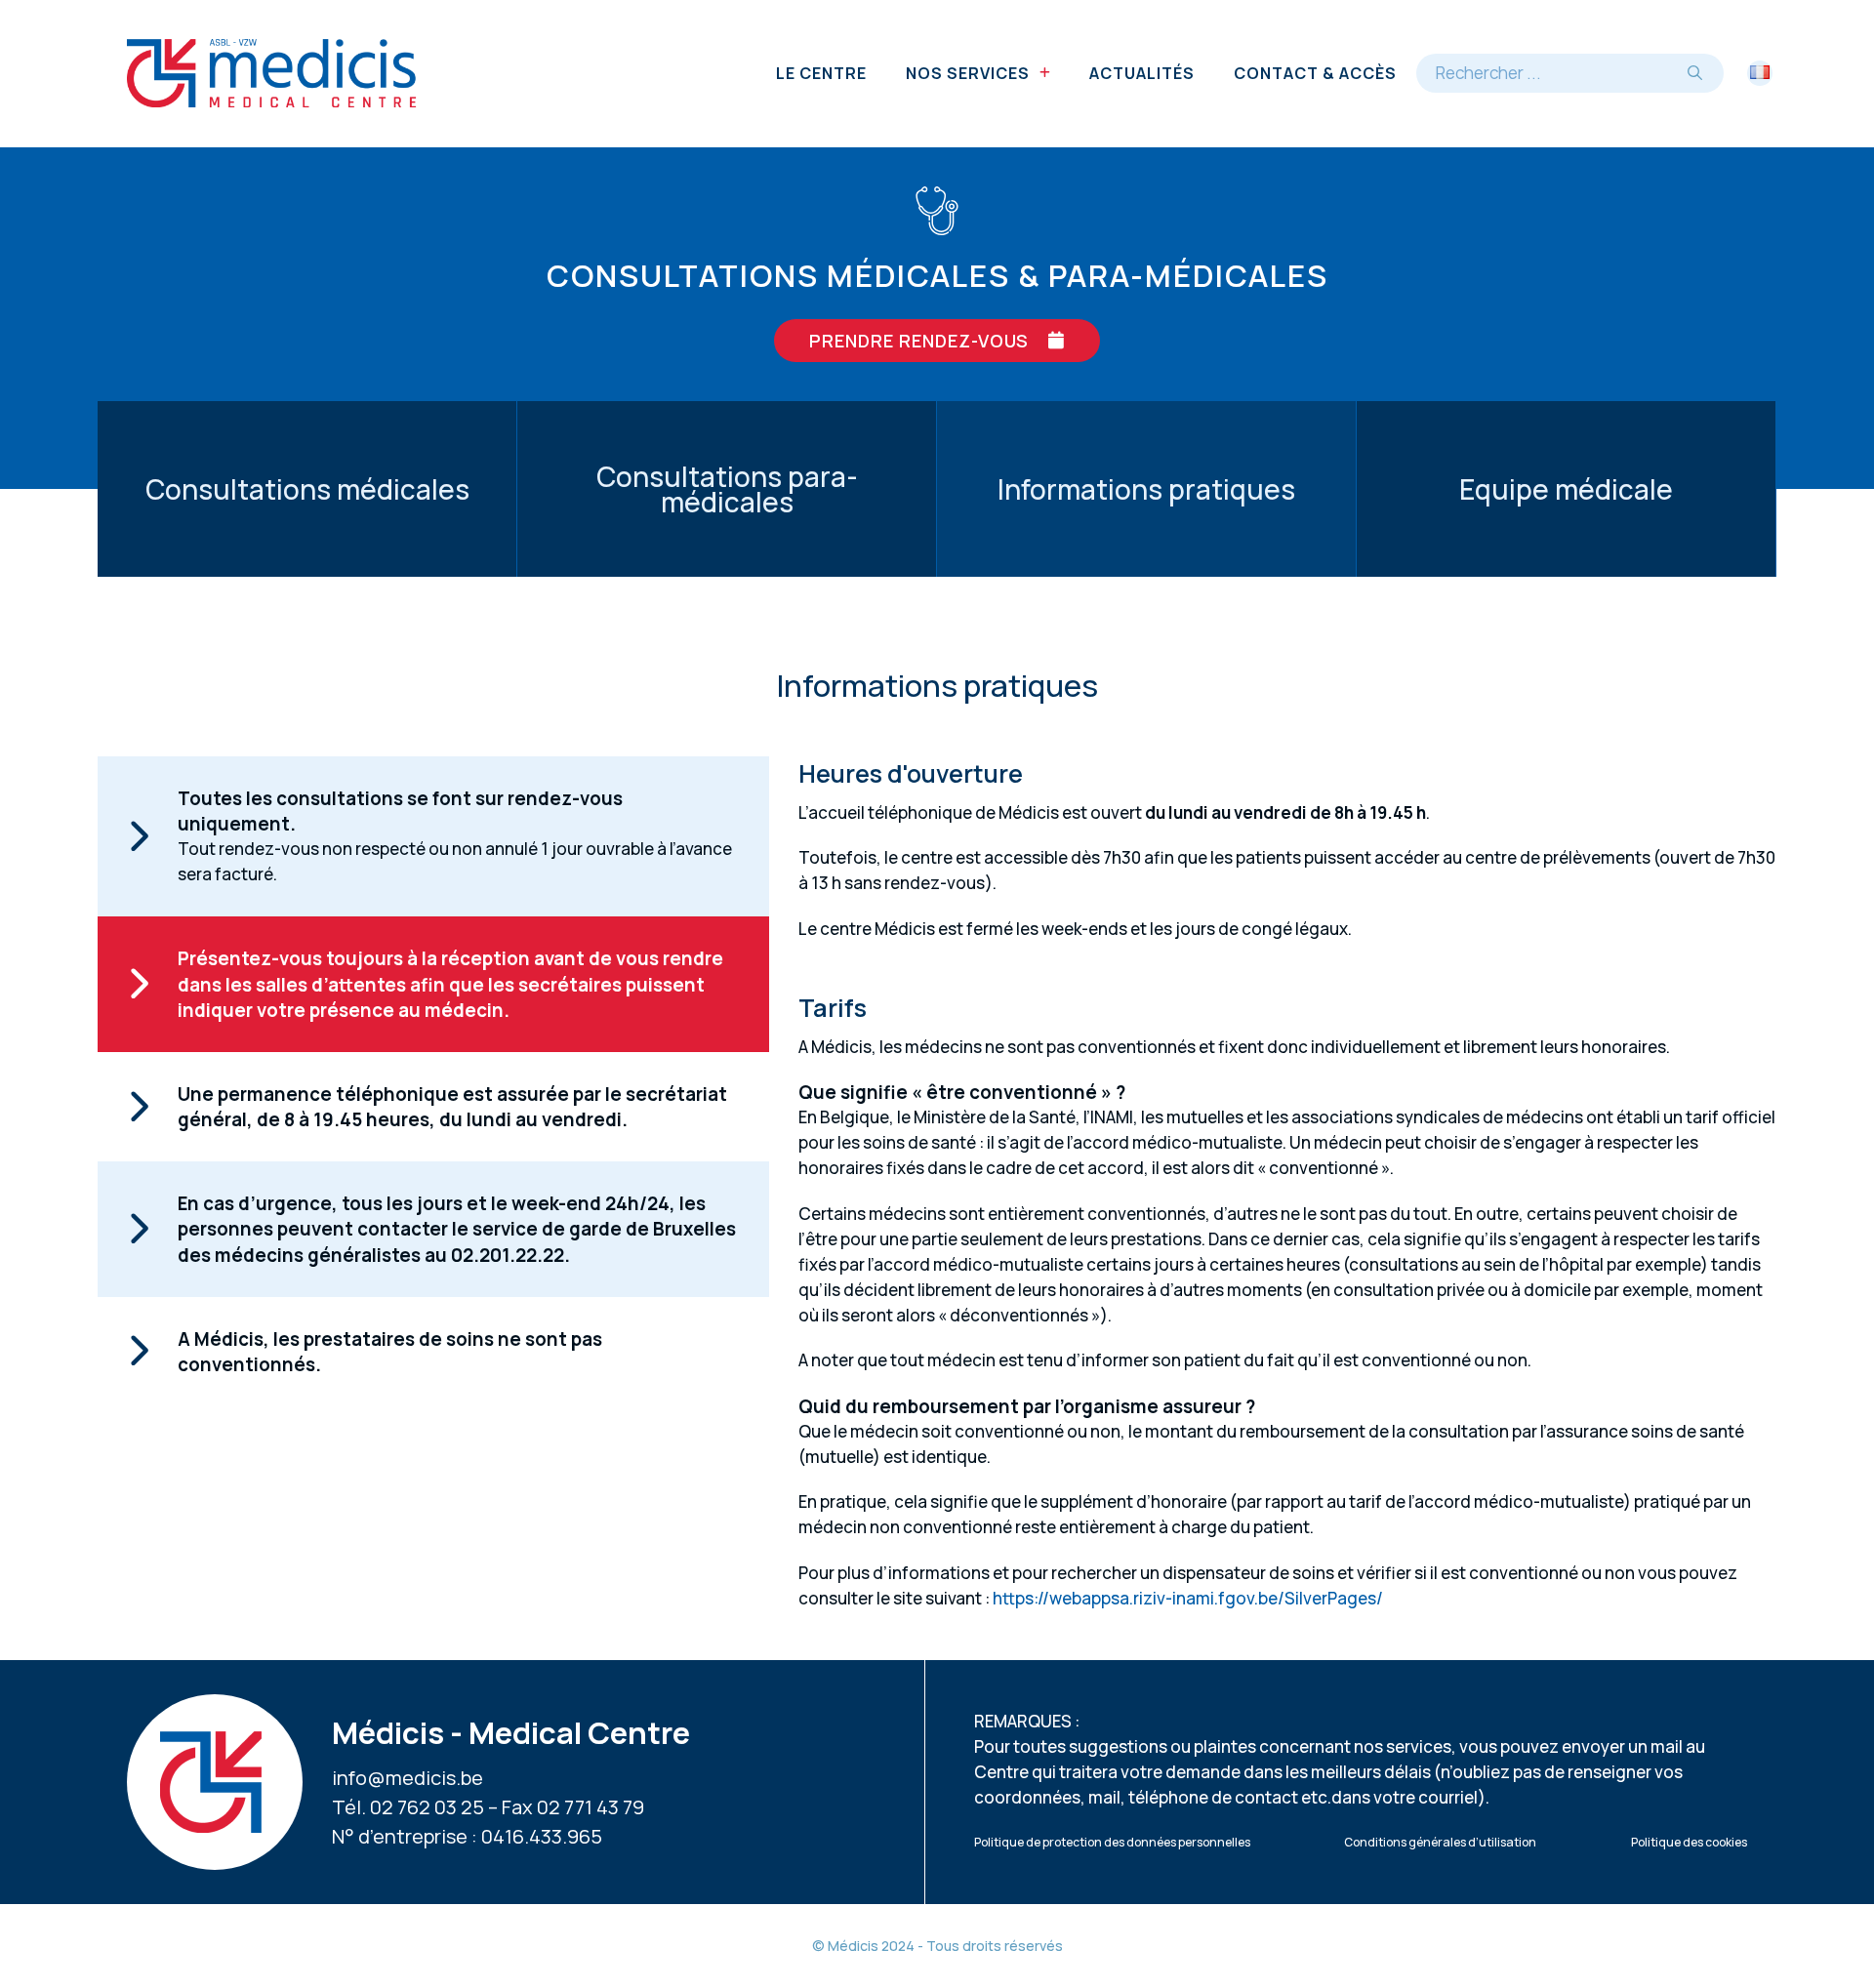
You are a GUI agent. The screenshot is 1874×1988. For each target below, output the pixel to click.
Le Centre (821, 73)
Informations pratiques (1146, 489)
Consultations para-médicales (727, 489)
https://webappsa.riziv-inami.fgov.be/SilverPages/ (1188, 1598)
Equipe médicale (1566, 489)
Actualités (1142, 73)
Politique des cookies (1689, 1842)
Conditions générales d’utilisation (1440, 1842)
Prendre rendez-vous (919, 341)
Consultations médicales (307, 489)
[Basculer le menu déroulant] (1045, 73)
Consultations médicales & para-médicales (937, 275)
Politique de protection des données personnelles (1112, 1842)
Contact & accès (1315, 73)
